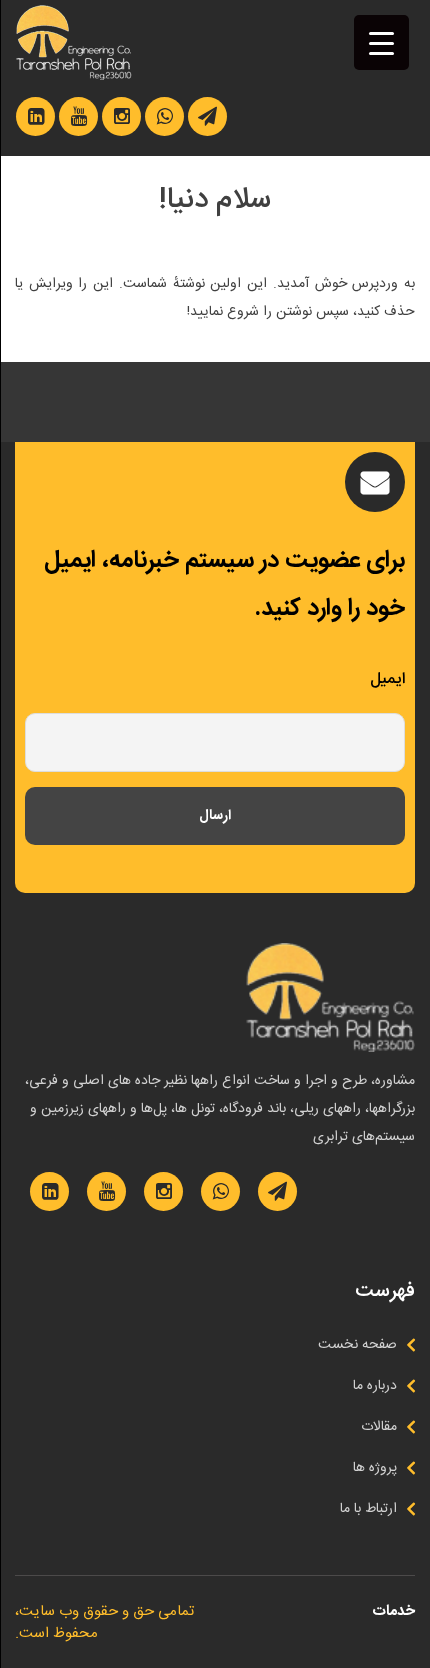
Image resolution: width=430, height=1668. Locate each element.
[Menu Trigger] (381, 42)
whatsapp (164, 116)
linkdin (35, 116)
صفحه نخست (357, 1345)
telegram (207, 116)
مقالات (379, 1427)
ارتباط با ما (368, 1509)
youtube (78, 116)
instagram (121, 116)
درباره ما (375, 1386)
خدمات (393, 1611)
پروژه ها (375, 1468)
